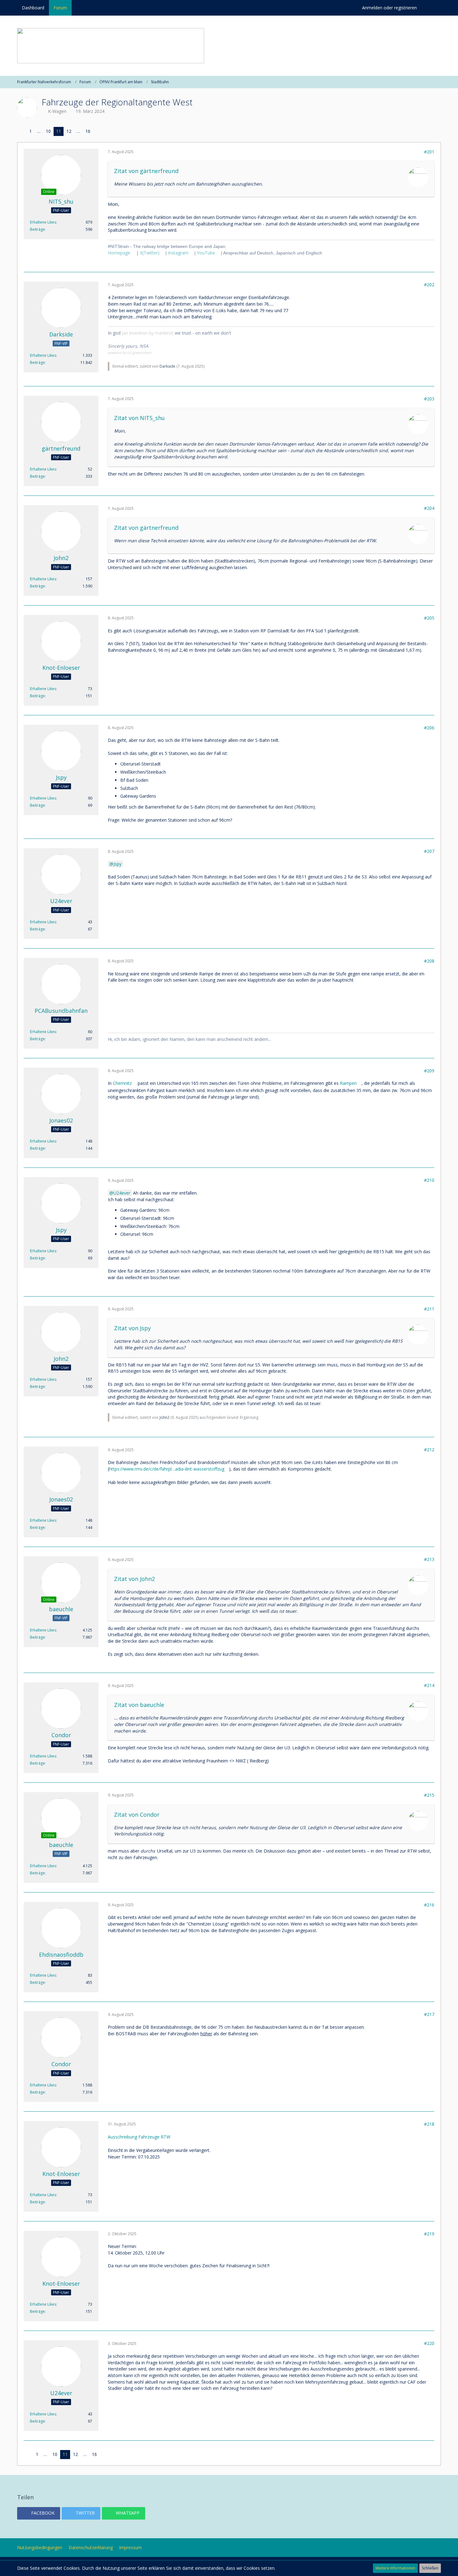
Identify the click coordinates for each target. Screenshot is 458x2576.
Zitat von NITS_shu (139, 418)
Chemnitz (122, 1083)
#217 (429, 2014)
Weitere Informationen (395, 2568)
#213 (429, 1559)
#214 (429, 1685)
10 (48, 131)
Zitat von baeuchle (139, 1705)
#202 (429, 285)
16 (88, 131)
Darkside (167, 366)
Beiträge (37, 229)
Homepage (119, 253)
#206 (429, 728)
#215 (429, 1795)
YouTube (206, 253)
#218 (429, 2124)
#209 (429, 1071)
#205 (429, 618)
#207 (429, 851)
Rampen (348, 1083)
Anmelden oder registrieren (389, 8)
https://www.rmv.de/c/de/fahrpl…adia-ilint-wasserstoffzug (167, 1469)
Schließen (430, 2568)
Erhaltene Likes (43, 222)
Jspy (117, 864)
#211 (429, 1309)
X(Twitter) (150, 253)
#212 (429, 1450)
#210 (429, 1180)
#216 (429, 1905)
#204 (429, 508)
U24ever (122, 1193)
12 (69, 131)
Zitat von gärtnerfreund (146, 171)
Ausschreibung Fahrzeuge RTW (139, 2137)
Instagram (178, 253)
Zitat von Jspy (132, 1328)
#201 (429, 152)
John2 (165, 1417)
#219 (429, 2234)
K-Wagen (57, 111)
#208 (429, 961)
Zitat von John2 (134, 1579)
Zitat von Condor (137, 1815)
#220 (429, 2343)
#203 (429, 399)
